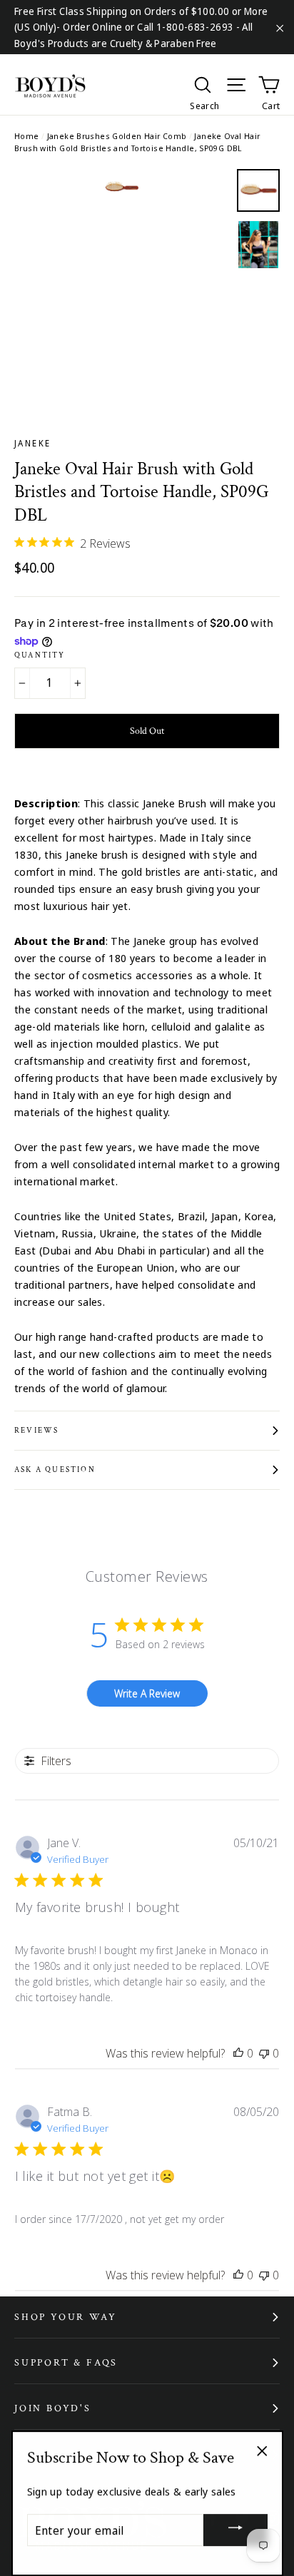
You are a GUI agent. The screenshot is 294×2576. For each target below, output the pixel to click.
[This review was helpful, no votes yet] (238, 2053)
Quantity (40, 655)
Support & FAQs (66, 2363)
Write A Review (147, 1693)
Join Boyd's (53, 2408)
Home (27, 136)
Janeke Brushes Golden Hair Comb (117, 136)
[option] (122, 276)
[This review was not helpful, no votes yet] (264, 2053)
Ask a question (55, 1470)
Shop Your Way (65, 2317)
